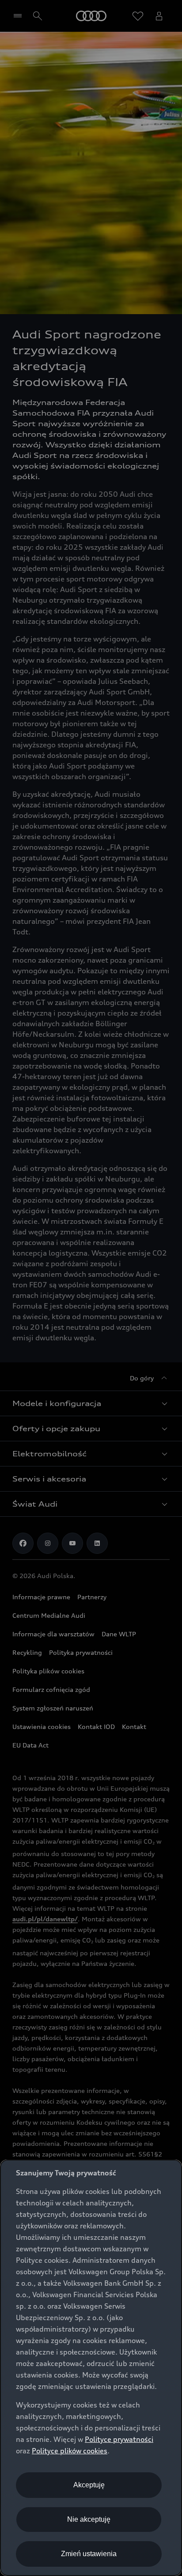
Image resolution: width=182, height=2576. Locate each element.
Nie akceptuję (89, 2519)
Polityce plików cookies (70, 2451)
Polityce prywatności (119, 2439)
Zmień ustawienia (89, 2554)
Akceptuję (89, 2485)
